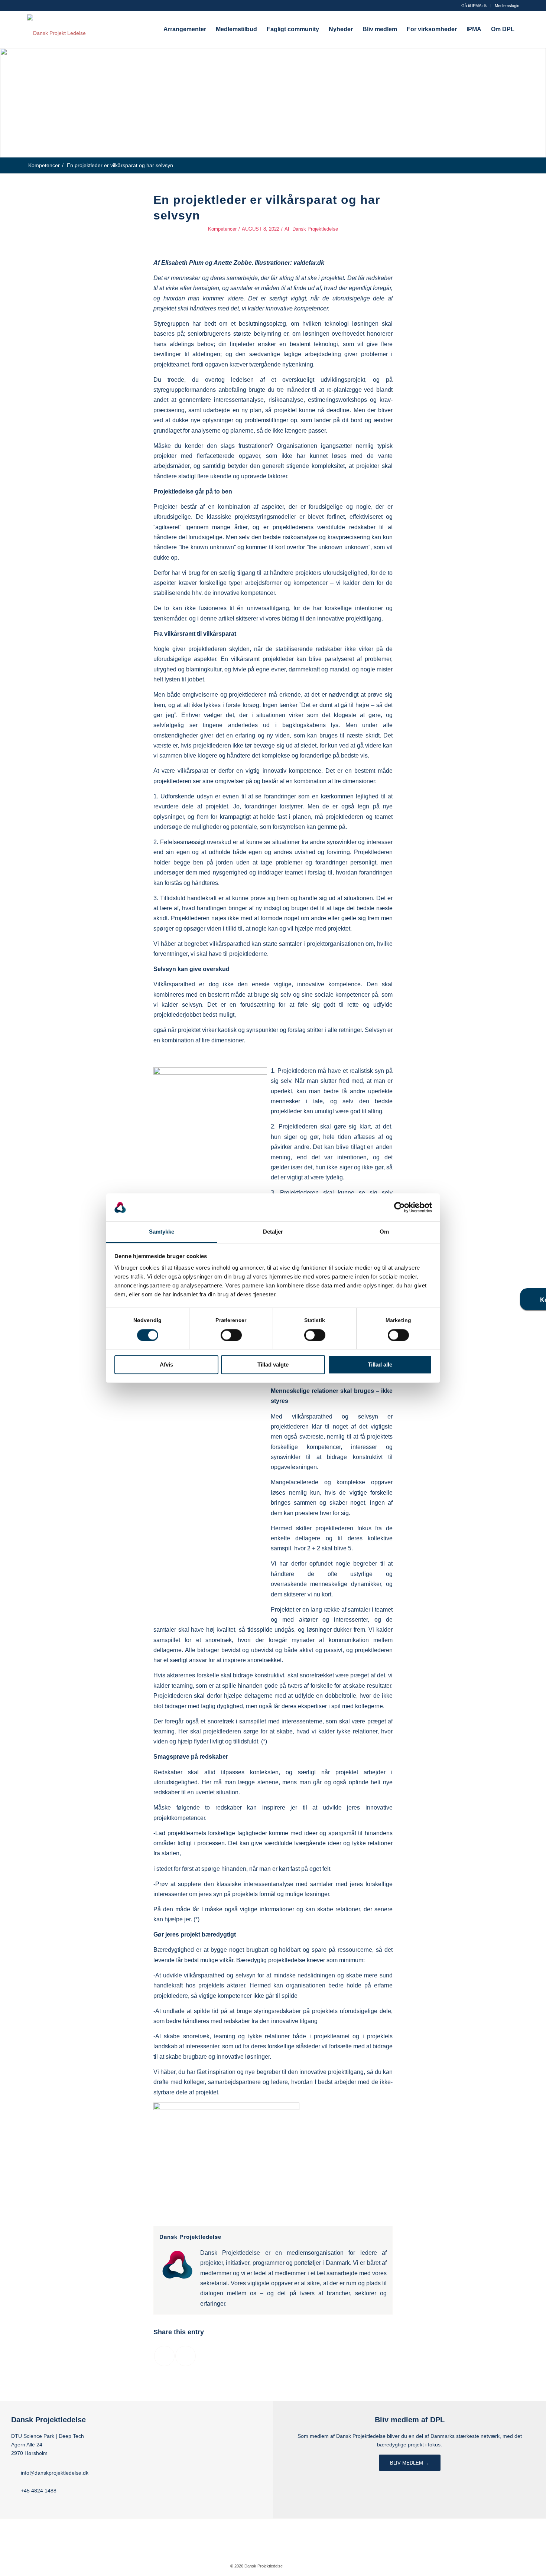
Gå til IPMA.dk (474, 6)
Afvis (166, 1365)
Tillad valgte (273, 1365)
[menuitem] (474, 6)
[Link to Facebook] (299, 2566)
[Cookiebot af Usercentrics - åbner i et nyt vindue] (399, 1207)
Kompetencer (222, 229)
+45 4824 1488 (39, 2491)
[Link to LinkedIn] (311, 2566)
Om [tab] (384, 1232)
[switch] (231, 1335)
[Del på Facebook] (164, 2356)
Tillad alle (380, 1365)
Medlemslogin (507, 6)
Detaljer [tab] (273, 1232)
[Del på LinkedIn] (186, 2356)
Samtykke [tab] (162, 1232)
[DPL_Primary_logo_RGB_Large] (56, 29)
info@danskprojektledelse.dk (55, 2473)
